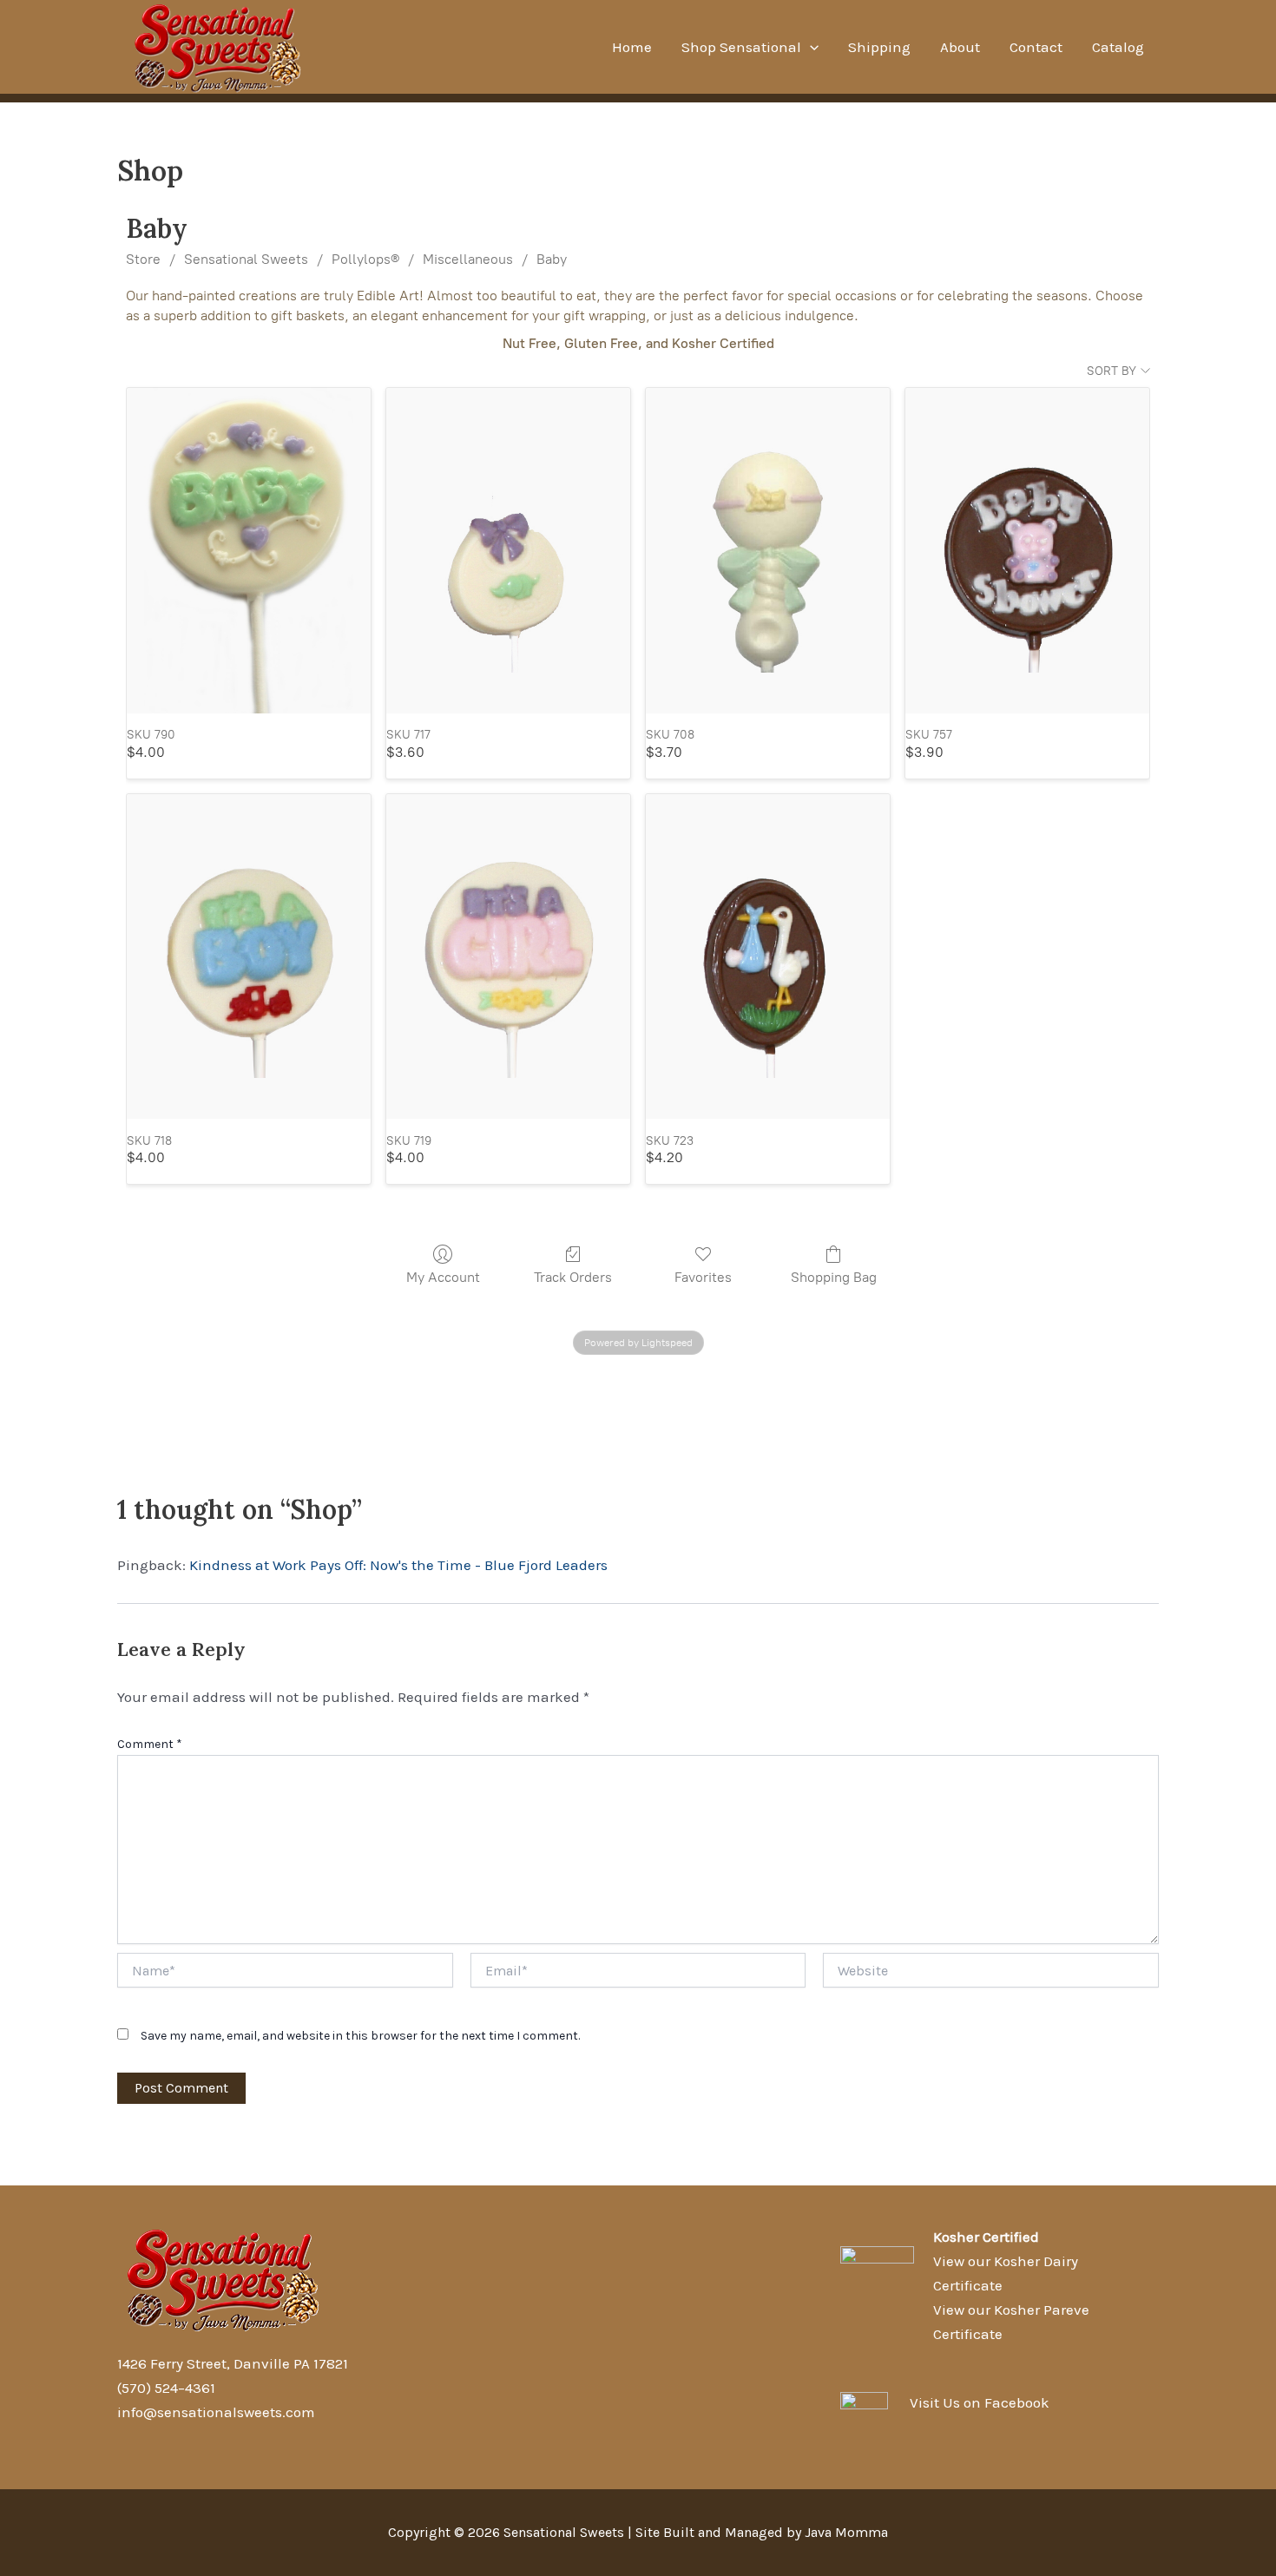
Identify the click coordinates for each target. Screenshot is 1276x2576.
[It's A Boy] (249, 957)
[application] (810, 47)
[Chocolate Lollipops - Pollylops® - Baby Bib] (508, 551)
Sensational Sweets (246, 259)
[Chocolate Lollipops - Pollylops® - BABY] (249, 551)
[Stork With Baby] (768, 957)
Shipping (879, 47)
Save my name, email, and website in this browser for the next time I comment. (360, 2036)
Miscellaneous (468, 259)
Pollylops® (365, 259)
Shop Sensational (741, 47)
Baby (552, 259)
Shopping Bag (834, 1277)
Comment (150, 1744)
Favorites (703, 1277)
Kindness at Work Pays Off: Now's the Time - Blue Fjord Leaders (398, 1565)
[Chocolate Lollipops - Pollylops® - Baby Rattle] (768, 551)
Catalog (1118, 47)
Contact (1036, 47)
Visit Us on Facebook (980, 2402)
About (960, 47)
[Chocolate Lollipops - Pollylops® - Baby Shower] (1027, 551)
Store (143, 259)
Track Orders (573, 1277)
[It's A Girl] (508, 957)
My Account (443, 1277)
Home (632, 47)
